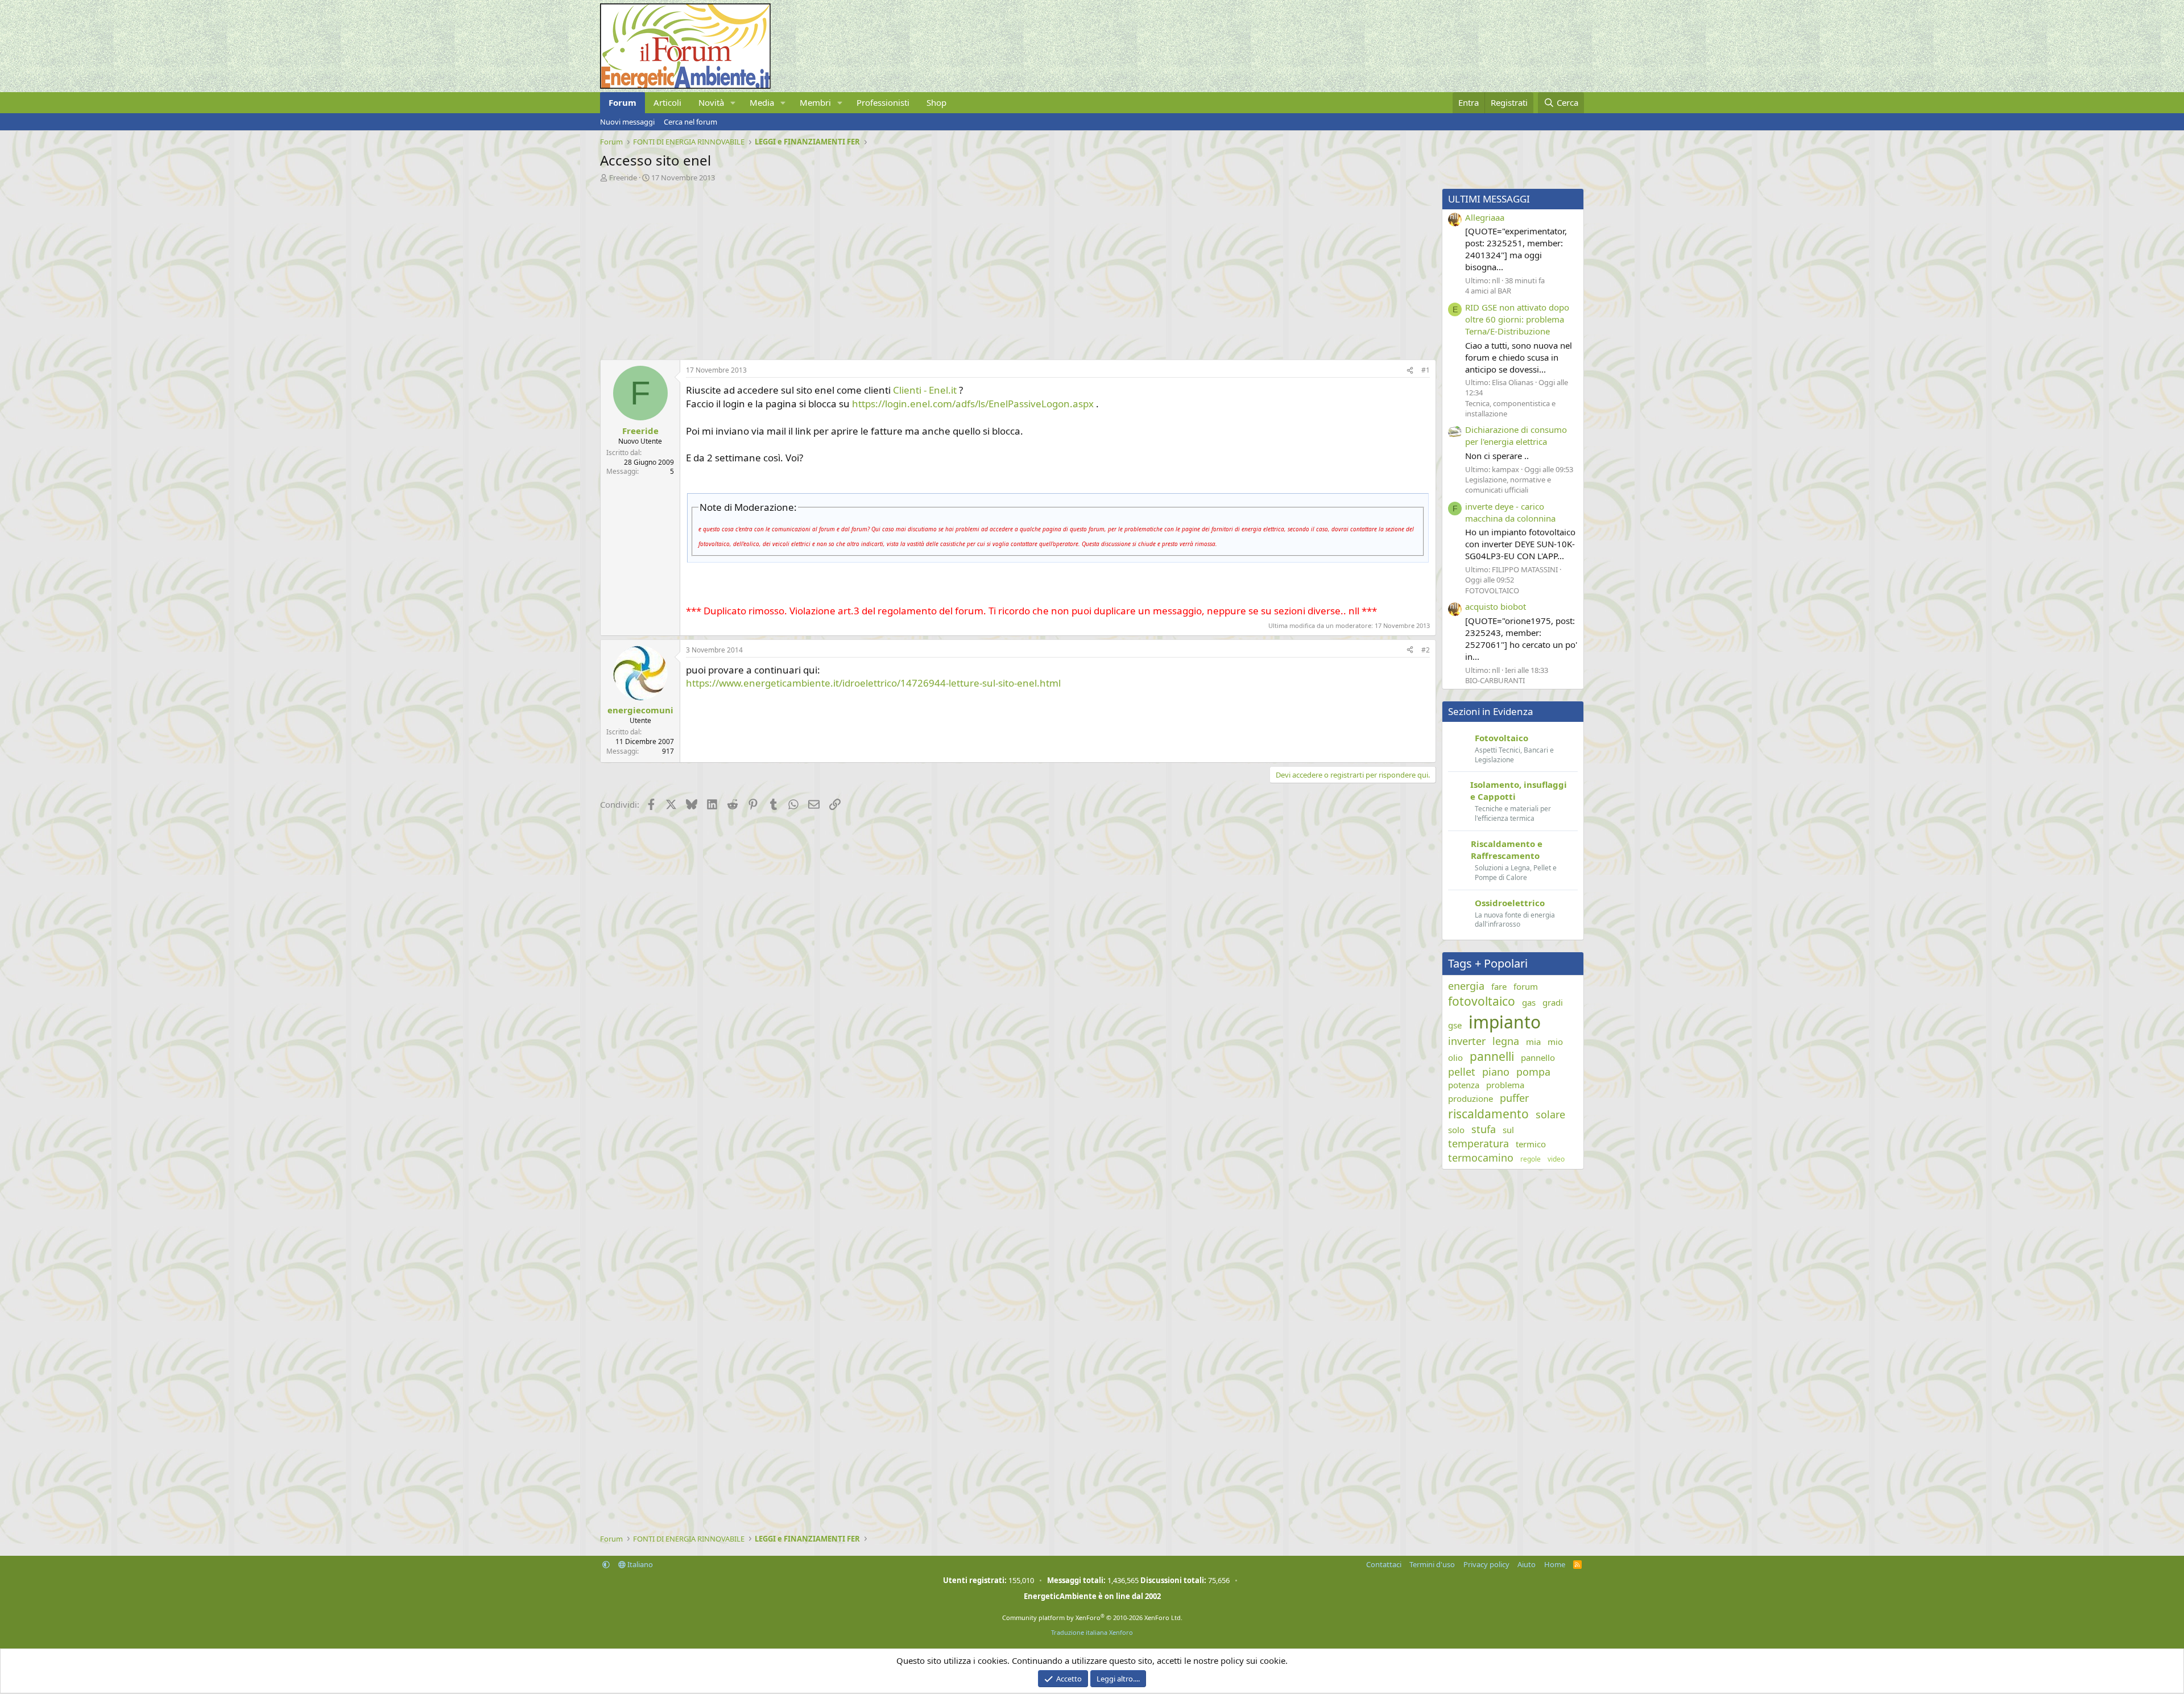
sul (1508, 1130)
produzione (1471, 1098)
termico (1531, 1144)
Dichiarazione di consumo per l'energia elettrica (1516, 435)
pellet (1462, 1072)
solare (1550, 1114)
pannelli (1492, 1056)
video (1556, 1159)
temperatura (1478, 1143)
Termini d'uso (1432, 1564)
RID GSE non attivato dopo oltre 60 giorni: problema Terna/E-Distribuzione (1517, 319)
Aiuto (1527, 1564)
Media (762, 102)
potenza (1464, 1085)
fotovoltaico (1482, 1001)
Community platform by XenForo (1092, 1617)
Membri (815, 102)
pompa (1533, 1072)
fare (1499, 986)
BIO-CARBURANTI (1495, 680)
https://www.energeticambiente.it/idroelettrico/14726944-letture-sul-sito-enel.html (873, 683)
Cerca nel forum (690, 122)
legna (1506, 1041)
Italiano (639, 1564)
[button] (733, 103)
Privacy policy (1486, 1564)
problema (1505, 1085)
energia (1466, 986)
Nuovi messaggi (627, 122)
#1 (1426, 370)
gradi (1553, 1002)
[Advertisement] (941, 268)
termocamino (1481, 1158)
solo (1456, 1130)
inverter (1467, 1041)
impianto (1505, 1022)
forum (1526, 986)
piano (1496, 1072)
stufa (1484, 1129)
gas (1529, 1002)
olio (1455, 1057)
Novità (711, 102)
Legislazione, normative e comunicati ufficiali (1508, 485)
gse (1455, 1025)
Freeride (623, 177)
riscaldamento (1488, 1114)
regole (1531, 1159)
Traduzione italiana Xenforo (1092, 1632)
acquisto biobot (1496, 606)
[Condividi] (1410, 371)
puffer (1514, 1098)
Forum (622, 102)
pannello (1538, 1057)
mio (1555, 1042)
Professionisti (883, 102)
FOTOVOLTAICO (1492, 590)
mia (1533, 1042)
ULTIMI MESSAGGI (1489, 199)
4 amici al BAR (1488, 291)
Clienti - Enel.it (925, 390)
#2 (1426, 650)
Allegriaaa (1485, 217)
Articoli (667, 102)
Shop (936, 102)
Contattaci (1384, 1564)
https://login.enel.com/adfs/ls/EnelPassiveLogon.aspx (973, 404)
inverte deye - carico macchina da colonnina (1510, 512)
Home (1555, 1564)
